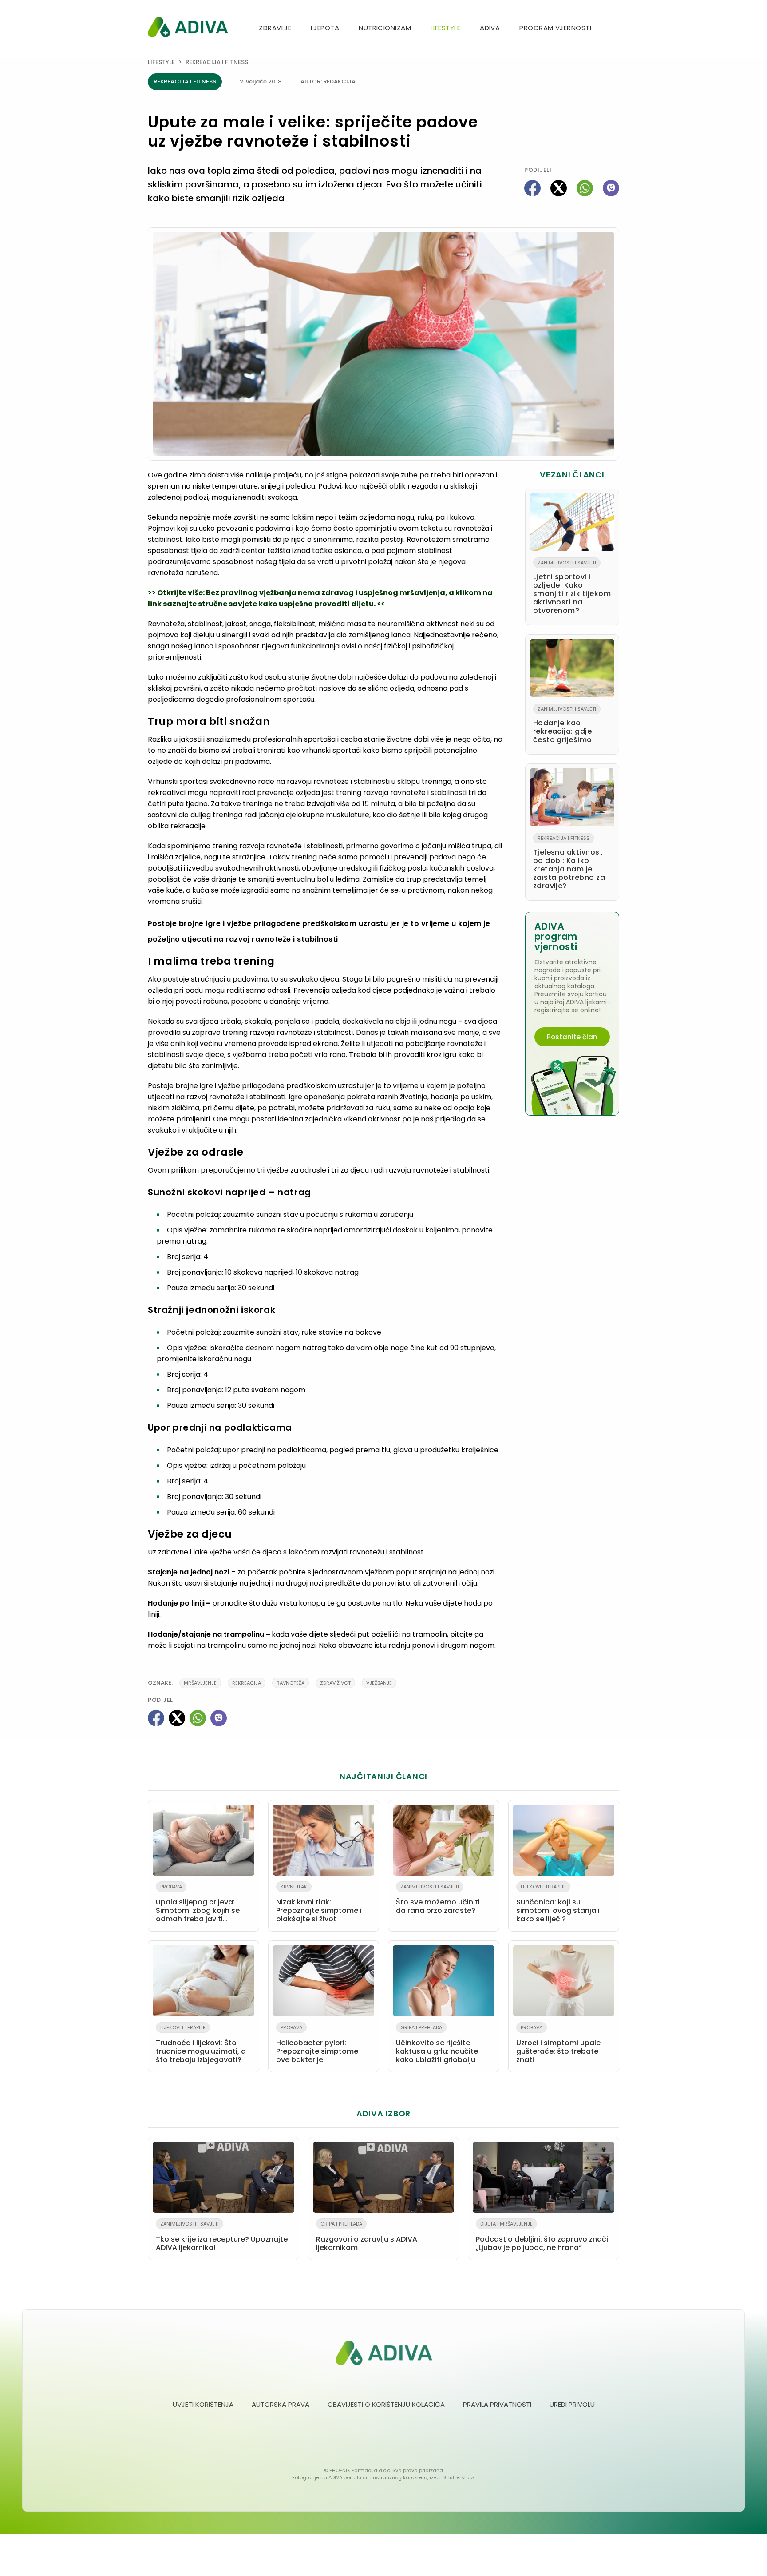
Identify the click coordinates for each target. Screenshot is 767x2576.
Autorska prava (281, 2404)
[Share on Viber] (611, 188)
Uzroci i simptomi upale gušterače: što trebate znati (558, 2044)
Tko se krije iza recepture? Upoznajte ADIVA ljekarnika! (222, 2236)
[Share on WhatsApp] (585, 188)
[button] (616, 29)
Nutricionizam (385, 28)
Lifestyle (445, 28)
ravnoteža (291, 1683)
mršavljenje (200, 1683)
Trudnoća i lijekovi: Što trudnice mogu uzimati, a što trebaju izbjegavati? (201, 2044)
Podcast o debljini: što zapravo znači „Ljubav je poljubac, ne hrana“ (542, 2236)
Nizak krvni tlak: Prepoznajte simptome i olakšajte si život (319, 1904)
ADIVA (490, 28)
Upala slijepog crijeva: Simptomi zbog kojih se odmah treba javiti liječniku (198, 1905)
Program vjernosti (555, 28)
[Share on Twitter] (559, 188)
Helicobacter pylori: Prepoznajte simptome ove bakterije (317, 2044)
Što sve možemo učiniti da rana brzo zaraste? (438, 1899)
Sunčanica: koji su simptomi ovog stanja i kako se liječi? (558, 1904)
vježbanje (379, 1683)
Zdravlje (275, 28)
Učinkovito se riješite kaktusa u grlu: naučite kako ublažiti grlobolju (437, 2044)
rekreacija (247, 1683)
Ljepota (325, 28)
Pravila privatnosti (497, 2404)
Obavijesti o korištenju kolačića (386, 2404)
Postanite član (572, 1037)
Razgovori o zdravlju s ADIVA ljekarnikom (367, 2236)
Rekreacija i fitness (217, 62)
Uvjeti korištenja (203, 2404)
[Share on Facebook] (532, 188)
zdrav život (335, 1683)
